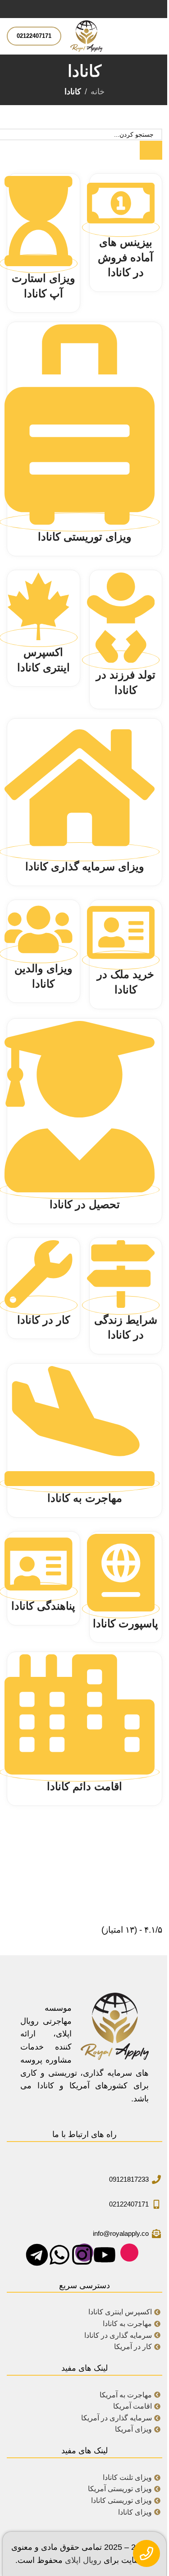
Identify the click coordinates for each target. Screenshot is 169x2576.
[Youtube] (107, 2253)
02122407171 (34, 36)
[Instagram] (84, 2253)
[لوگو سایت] (86, 36)
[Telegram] (39, 2253)
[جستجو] (151, 150)
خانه (98, 92)
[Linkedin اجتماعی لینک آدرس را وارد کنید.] (85, 9)
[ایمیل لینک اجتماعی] (96, 9)
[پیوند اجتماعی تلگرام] (63, 9)
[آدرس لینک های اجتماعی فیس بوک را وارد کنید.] (106, 9)
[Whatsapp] (62, 2253)
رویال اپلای (83, 2560)
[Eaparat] (129, 2253)
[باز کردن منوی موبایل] (159, 36)
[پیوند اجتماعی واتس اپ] (74, 9)
